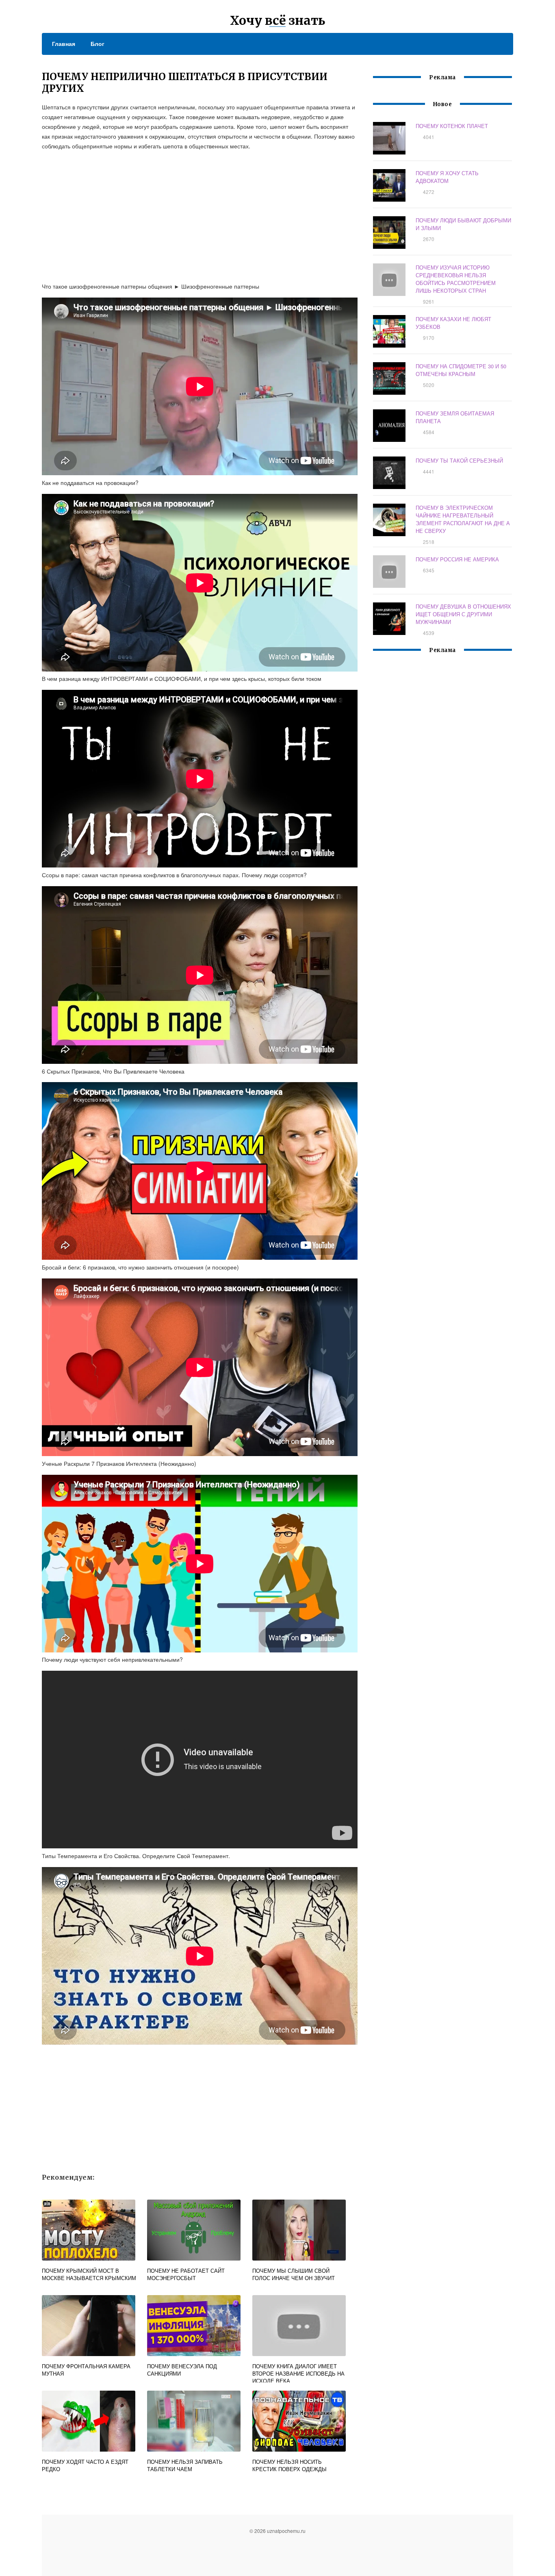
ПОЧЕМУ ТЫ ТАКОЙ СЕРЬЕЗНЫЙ (459, 460)
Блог (98, 43)
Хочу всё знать (277, 20)
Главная (64, 43)
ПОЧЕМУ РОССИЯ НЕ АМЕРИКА (457, 559)
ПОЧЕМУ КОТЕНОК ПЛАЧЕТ (452, 126)
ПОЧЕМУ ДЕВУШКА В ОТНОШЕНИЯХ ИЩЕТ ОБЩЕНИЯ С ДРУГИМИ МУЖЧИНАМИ (463, 614)
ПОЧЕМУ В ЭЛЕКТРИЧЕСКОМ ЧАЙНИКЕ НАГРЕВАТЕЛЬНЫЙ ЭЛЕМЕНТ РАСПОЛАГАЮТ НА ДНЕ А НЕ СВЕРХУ (463, 519)
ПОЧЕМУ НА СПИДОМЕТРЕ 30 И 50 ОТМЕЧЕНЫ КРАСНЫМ (461, 370)
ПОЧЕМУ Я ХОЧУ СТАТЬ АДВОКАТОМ (447, 177)
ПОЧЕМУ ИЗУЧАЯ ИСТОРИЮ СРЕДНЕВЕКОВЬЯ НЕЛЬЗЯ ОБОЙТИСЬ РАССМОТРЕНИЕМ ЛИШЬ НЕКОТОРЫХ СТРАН (456, 279)
